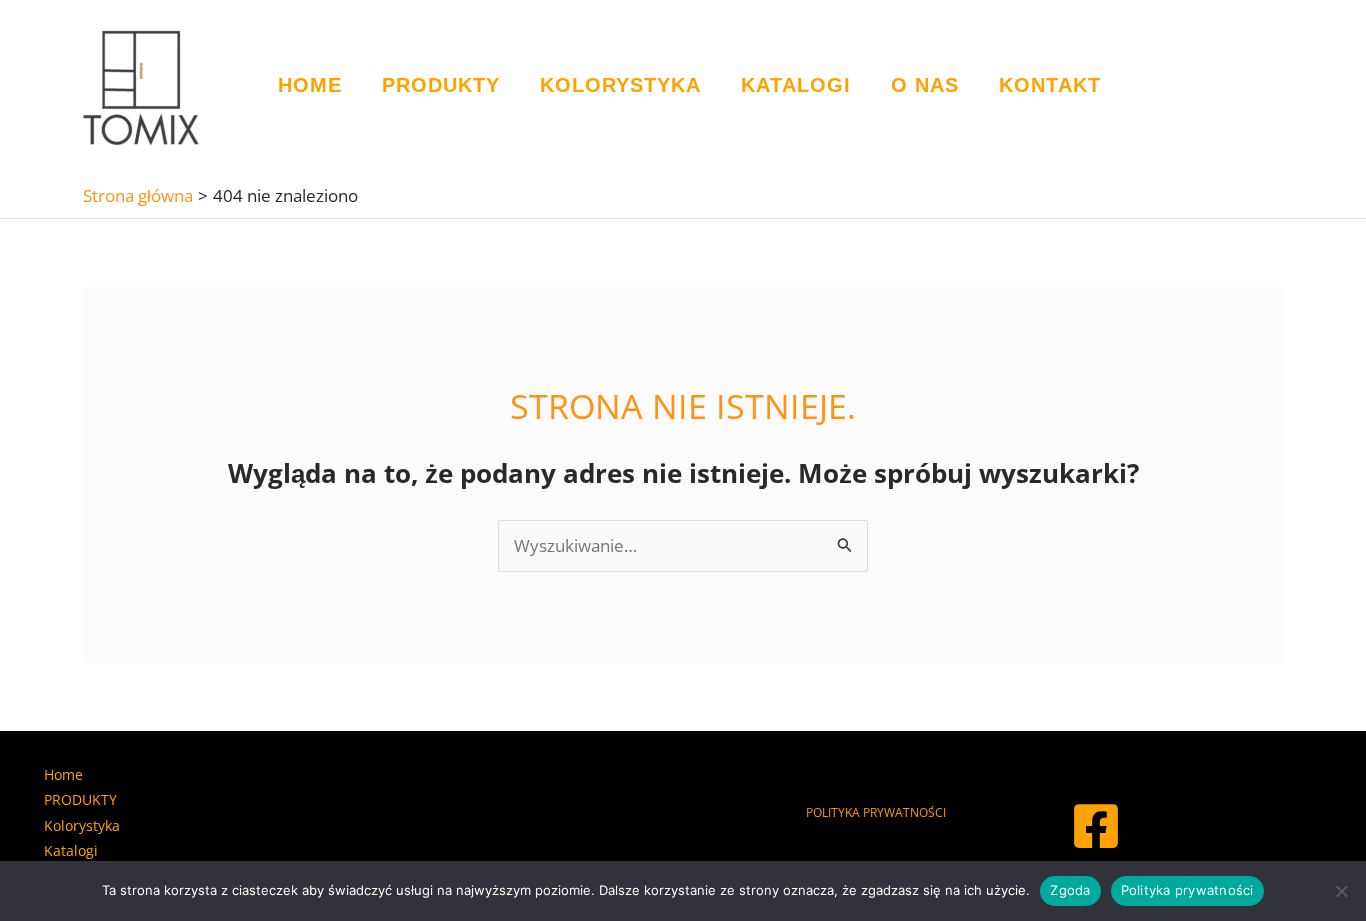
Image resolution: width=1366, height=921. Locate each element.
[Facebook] (1096, 826)
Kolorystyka (620, 85)
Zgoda (1070, 890)
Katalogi (796, 85)
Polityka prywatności (1187, 890)
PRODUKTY (441, 85)
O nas (925, 85)
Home (310, 85)
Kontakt (1050, 85)
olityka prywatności (879, 812)
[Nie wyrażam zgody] (1341, 891)
